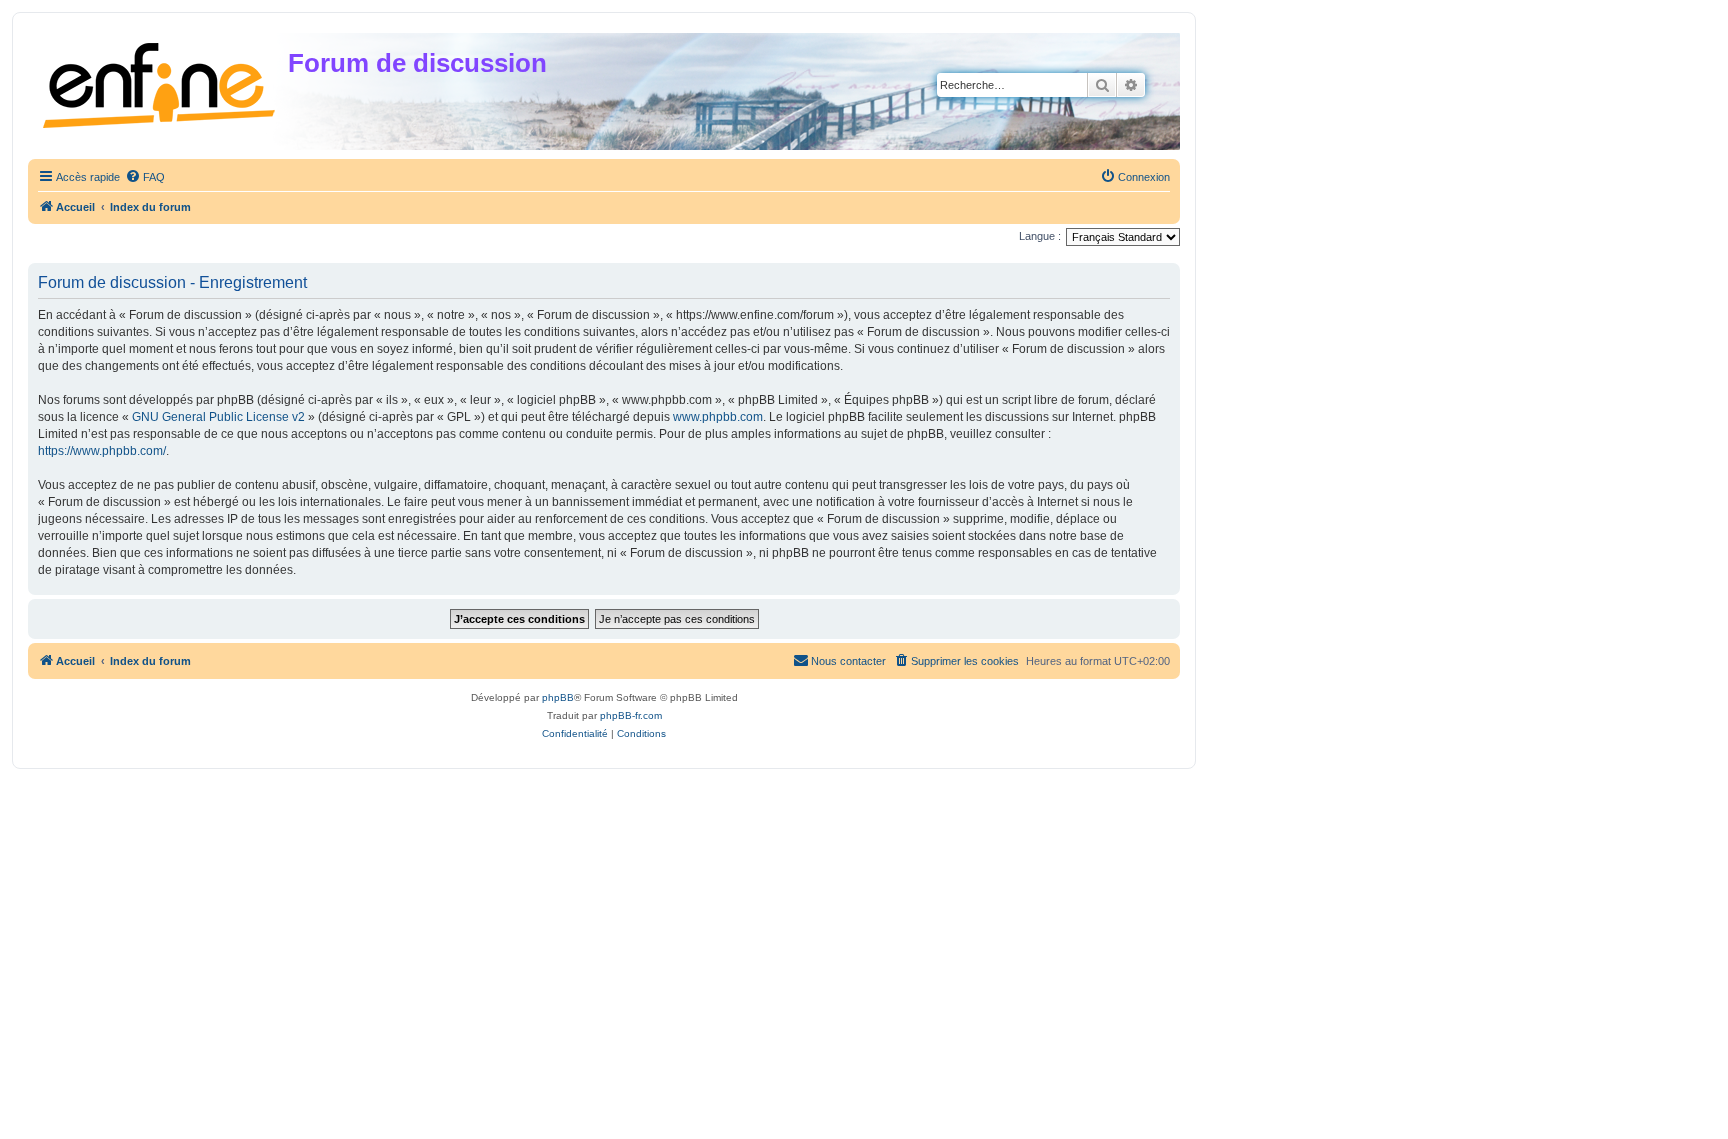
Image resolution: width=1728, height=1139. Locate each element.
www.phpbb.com (718, 417)
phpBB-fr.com (631, 715)
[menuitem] (145, 177)
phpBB (558, 697)
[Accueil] (160, 81)
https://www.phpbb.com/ (102, 451)
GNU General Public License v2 (218, 417)
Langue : (1040, 236)
